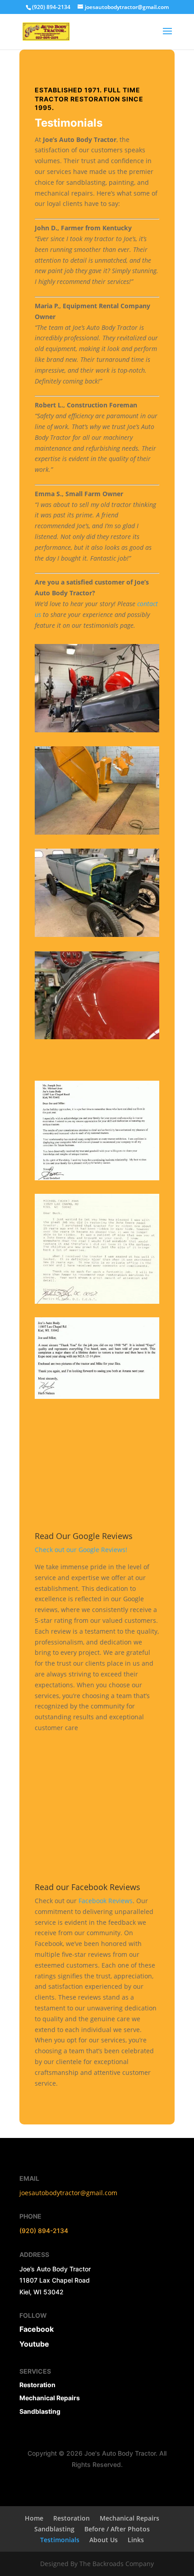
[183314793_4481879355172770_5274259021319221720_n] (97, 730)
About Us (104, 2540)
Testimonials (60, 2540)
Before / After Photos (117, 2529)
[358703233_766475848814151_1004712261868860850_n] (97, 1037)
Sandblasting (40, 2411)
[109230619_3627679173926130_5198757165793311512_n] (97, 832)
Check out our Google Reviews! (81, 1550)
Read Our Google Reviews (84, 1536)
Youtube (34, 2344)
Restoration (72, 2518)
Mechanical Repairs (50, 2398)
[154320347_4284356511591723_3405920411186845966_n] (97, 934)
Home (34, 2518)
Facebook (37, 2329)
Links (136, 2540)
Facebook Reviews (106, 1901)
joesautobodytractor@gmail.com (68, 2193)
